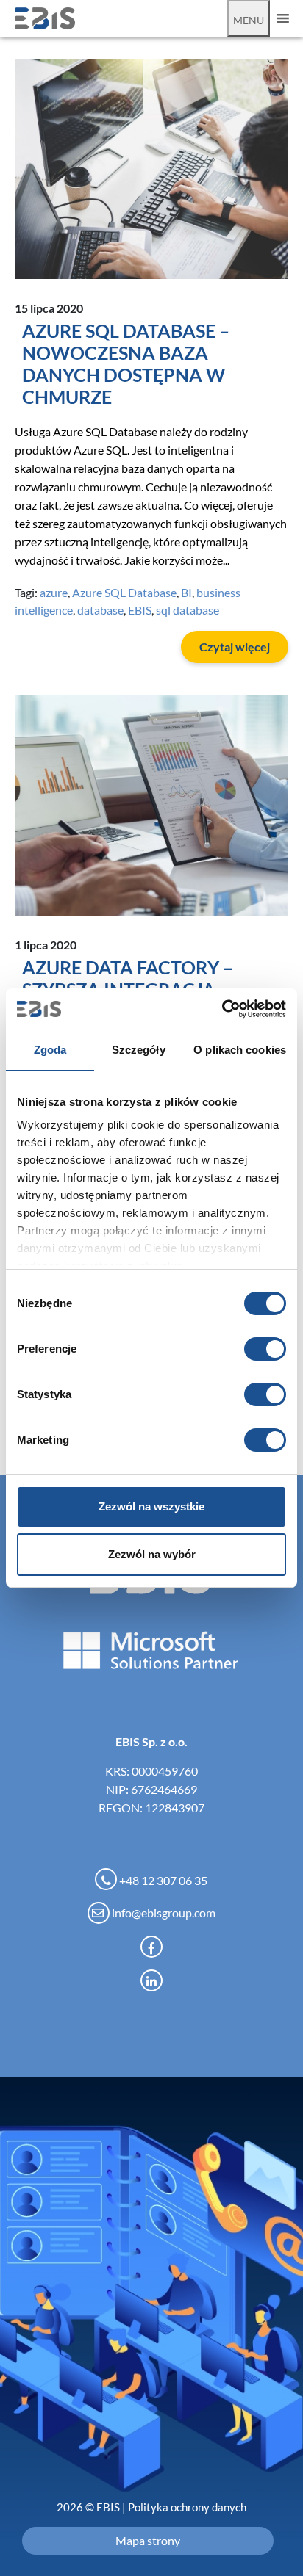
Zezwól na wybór (152, 1554)
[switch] (265, 1349)
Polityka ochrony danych (187, 2507)
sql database (188, 610)
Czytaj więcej (235, 647)
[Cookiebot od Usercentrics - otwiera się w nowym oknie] (222, 1009)
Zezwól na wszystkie (151, 1506)
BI (186, 592)
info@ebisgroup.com (163, 1913)
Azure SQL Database (124, 592)
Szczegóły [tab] (139, 1050)
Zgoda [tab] (50, 1050)
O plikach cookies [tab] (240, 1050)
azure (54, 592)
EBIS (140, 610)
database (100, 610)
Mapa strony (148, 2540)
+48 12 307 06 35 (162, 1880)
